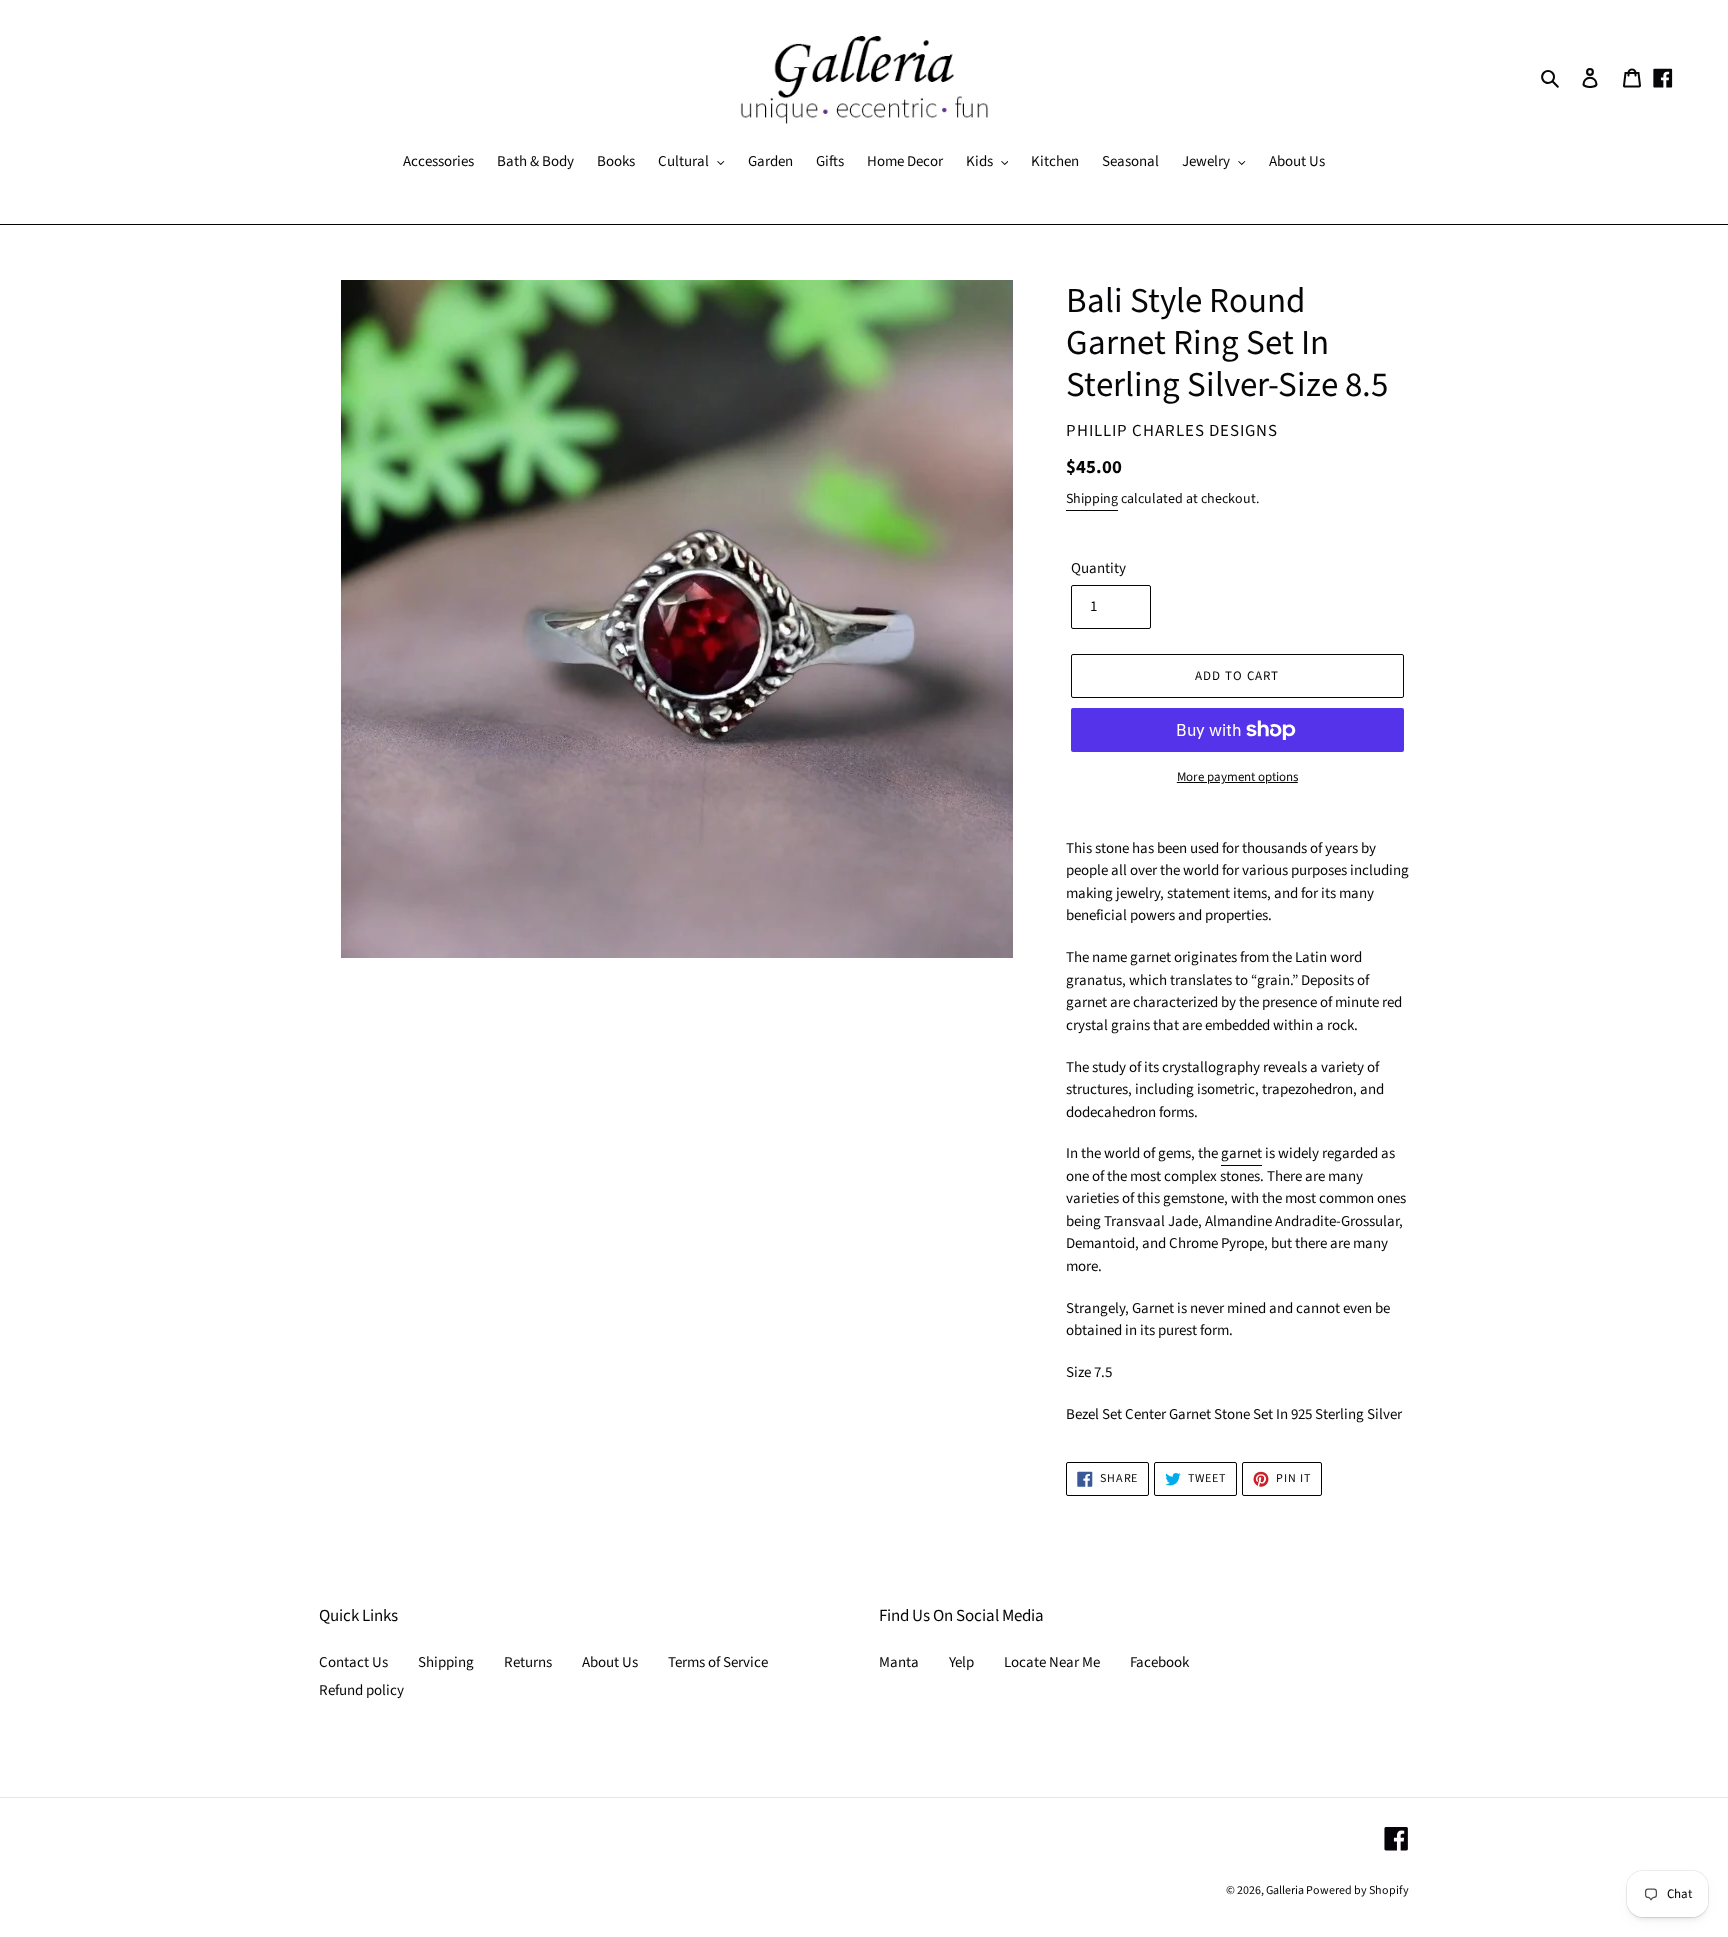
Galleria (1286, 1890)
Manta (899, 1662)
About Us (610, 1662)
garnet (1241, 1153)
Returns (528, 1662)
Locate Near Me (1052, 1662)
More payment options (1237, 777)
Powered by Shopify (1357, 1890)
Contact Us (353, 1662)
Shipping (1092, 499)
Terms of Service (718, 1662)
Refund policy (361, 1690)
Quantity (1098, 568)
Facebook (1159, 1662)
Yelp (961, 1662)
